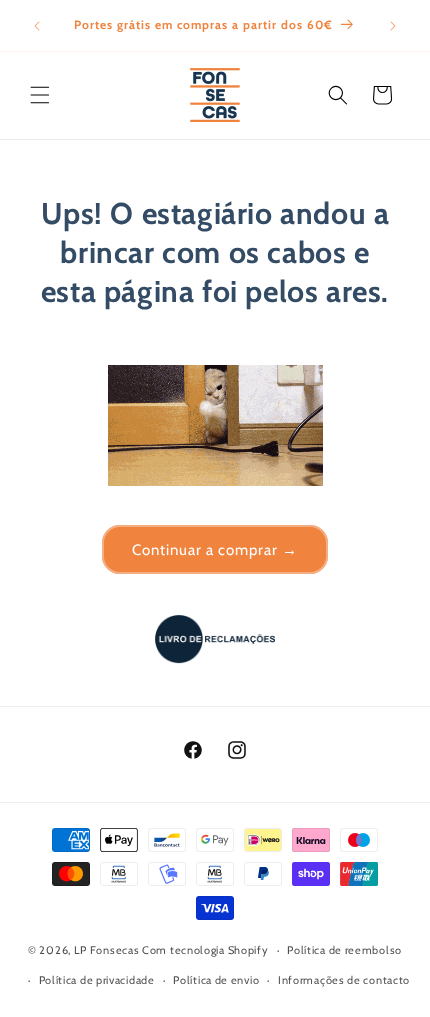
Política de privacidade (97, 980)
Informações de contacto (344, 980)
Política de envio (216, 980)
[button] (40, 95)
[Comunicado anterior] (37, 26)
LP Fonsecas (107, 950)
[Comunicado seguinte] (393, 26)
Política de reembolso (344, 950)
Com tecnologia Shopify (205, 950)
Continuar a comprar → (215, 550)
